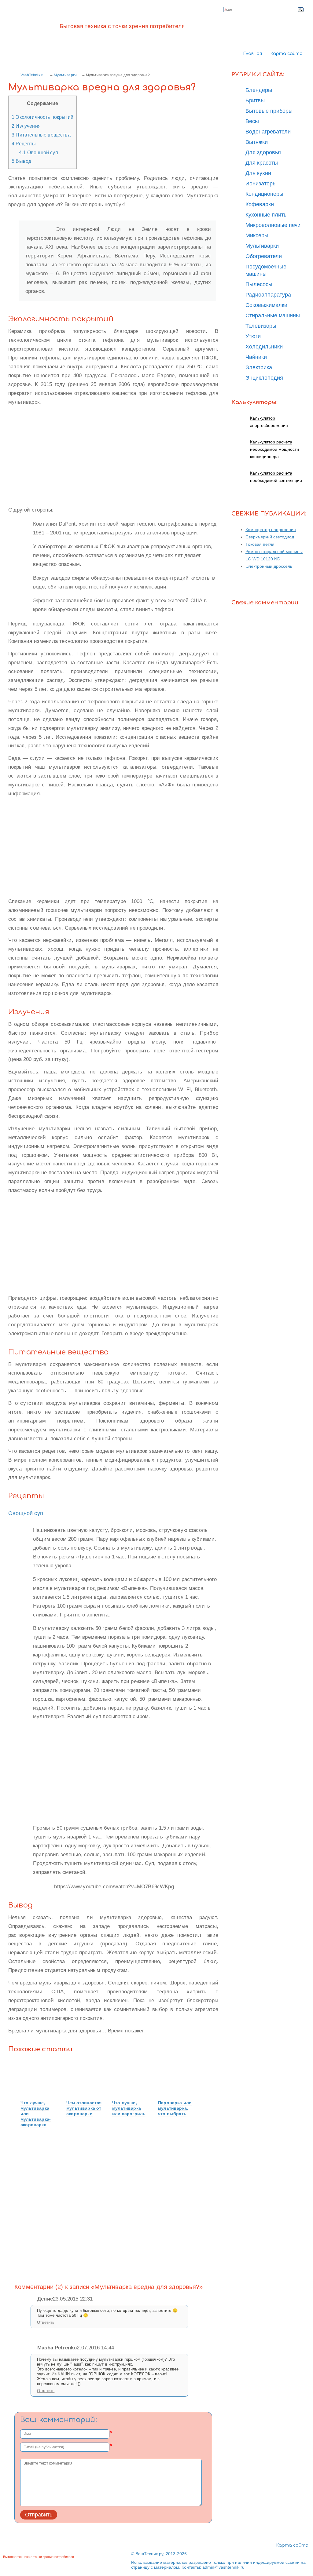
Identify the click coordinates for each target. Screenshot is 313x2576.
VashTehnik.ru (33, 75)
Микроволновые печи (273, 225)
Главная (252, 54)
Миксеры (257, 235)
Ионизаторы (261, 184)
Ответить (46, 2322)
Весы (252, 121)
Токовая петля (260, 544)
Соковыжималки (266, 305)
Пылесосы (259, 284)
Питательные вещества (41, 135)
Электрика (259, 367)
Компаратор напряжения (271, 530)
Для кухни (258, 173)
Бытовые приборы (269, 111)
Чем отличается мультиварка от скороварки (84, 2108)
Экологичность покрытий (42, 117)
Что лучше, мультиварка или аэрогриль (129, 2108)
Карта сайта (286, 54)
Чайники (256, 357)
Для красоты (262, 163)
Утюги (253, 336)
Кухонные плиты (267, 215)
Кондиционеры (264, 194)
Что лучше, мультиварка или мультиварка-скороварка (36, 2114)
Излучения (26, 126)
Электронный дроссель (269, 566)
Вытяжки (257, 142)
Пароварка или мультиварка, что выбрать (175, 2108)
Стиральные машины (273, 315)
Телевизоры (261, 326)
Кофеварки (260, 204)
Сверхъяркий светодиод (270, 537)
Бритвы (255, 100)
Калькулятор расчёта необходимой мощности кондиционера (274, 449)
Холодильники (264, 347)
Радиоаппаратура (268, 295)
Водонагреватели (268, 132)
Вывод (21, 161)
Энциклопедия (264, 378)
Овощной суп (39, 152)
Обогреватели (264, 256)
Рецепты (24, 144)
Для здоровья (263, 152)
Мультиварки (65, 75)
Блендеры (259, 90)
